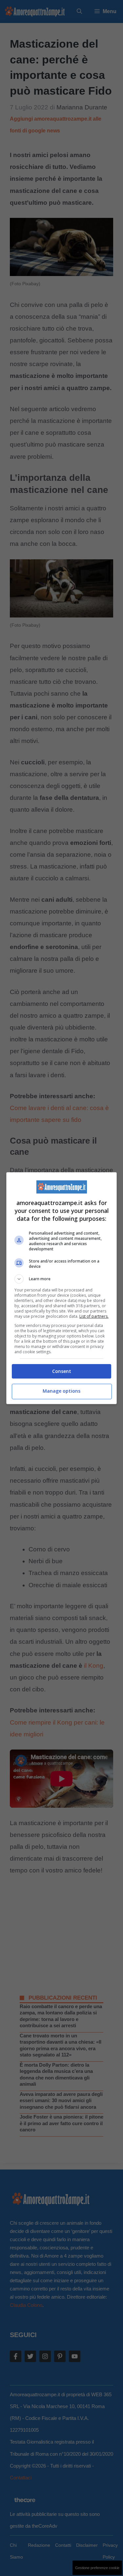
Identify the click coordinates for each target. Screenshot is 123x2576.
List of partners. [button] (94, 1316)
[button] (62, 1279)
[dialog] (62, 1288)
